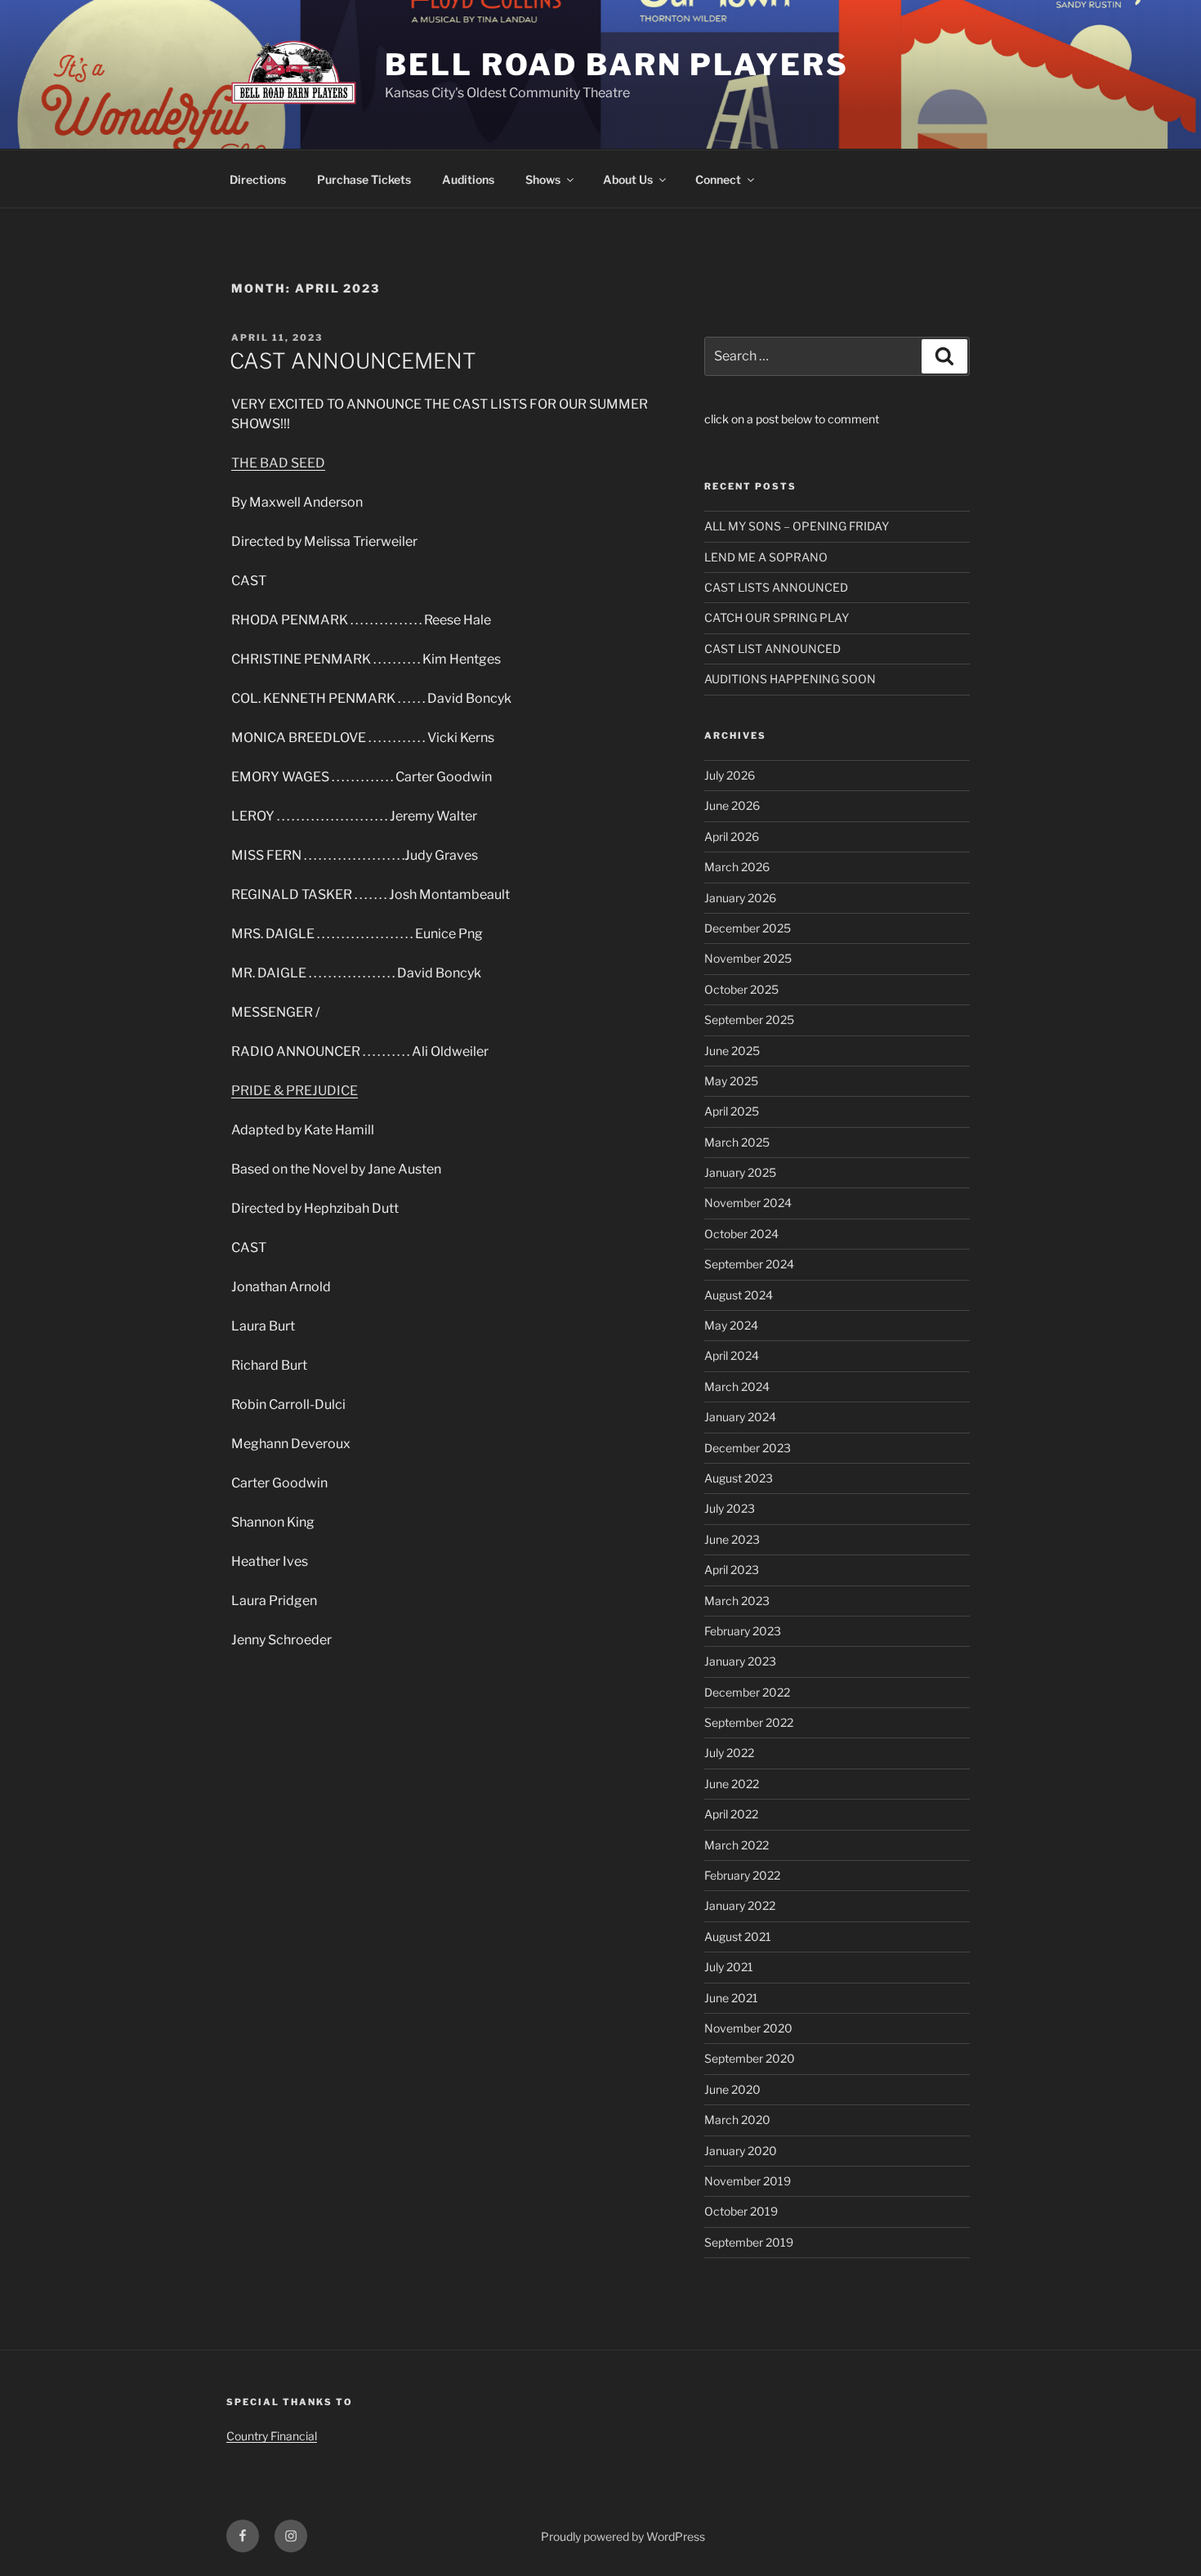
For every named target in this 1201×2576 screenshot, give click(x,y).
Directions (258, 179)
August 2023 (739, 1478)
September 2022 (749, 1722)
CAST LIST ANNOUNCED (772, 648)
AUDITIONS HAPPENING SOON (790, 679)
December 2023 (748, 1448)
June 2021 (731, 1998)
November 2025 (748, 958)
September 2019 (749, 2242)
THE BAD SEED (278, 463)
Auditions (468, 179)
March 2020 (737, 2120)
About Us (628, 179)
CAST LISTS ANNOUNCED (776, 587)
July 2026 (730, 775)
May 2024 (731, 1325)
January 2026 (740, 898)
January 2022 (740, 1905)
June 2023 (732, 1539)
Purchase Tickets (364, 179)
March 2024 (737, 1386)
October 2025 (741, 989)
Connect (718, 179)
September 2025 (749, 1020)
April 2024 (732, 1355)
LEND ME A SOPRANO (766, 557)
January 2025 (740, 1172)
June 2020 (732, 2089)
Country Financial (272, 2436)
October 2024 (741, 1234)
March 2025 (737, 1142)
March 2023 (737, 1601)
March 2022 (737, 1845)
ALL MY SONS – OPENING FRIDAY (797, 526)
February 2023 (743, 1631)
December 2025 (748, 928)
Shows (543, 179)
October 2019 (741, 2211)
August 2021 (738, 1936)
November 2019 (748, 2181)
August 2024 (739, 1295)
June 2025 (732, 1051)
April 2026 (732, 836)
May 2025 (731, 1081)
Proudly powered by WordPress (623, 2536)
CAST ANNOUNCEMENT (353, 361)
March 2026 (737, 867)
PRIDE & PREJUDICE (295, 1091)
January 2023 (740, 1661)
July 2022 (729, 1753)
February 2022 (742, 1875)
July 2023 (730, 1508)
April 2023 (732, 1570)
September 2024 (749, 1264)
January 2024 (740, 1417)
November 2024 (748, 1203)
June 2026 (732, 805)
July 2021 (729, 1967)
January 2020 (741, 2151)
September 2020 (750, 2058)
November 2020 (748, 2028)
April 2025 (732, 1111)
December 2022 (747, 1692)
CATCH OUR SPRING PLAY (777, 617)
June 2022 (732, 1784)
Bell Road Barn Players (616, 65)
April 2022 (731, 1814)
